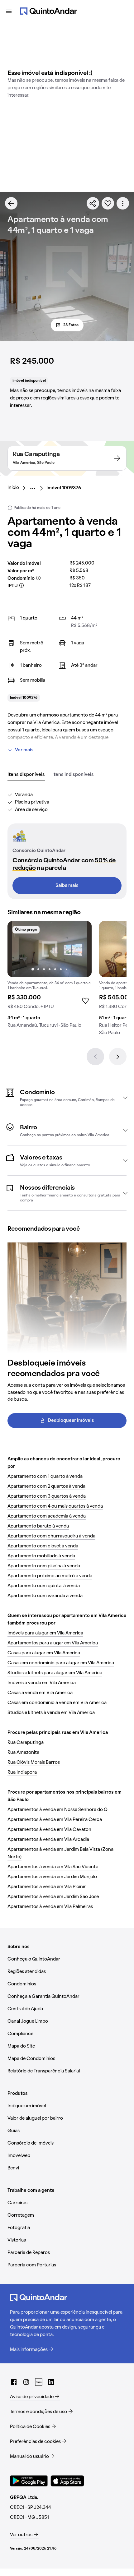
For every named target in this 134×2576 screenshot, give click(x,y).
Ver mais (24, 750)
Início (13, 488)
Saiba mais (67, 886)
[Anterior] (95, 1057)
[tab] (26, 775)
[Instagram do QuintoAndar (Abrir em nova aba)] (26, 2382)
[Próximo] (118, 1057)
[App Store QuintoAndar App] (67, 2481)
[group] (50, 977)
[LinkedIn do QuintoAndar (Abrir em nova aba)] (51, 2382)
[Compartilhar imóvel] (93, 203)
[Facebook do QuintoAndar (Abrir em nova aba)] (14, 2382)
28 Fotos (71, 325)
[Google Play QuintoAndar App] (29, 2481)
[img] (50, 949)
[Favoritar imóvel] (108, 203)
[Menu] (9, 11)
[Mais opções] (123, 203)
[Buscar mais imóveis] (11, 203)
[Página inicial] (49, 11)
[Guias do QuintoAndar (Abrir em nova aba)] (39, 2382)
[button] (67, 1098)
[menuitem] (18, 488)
